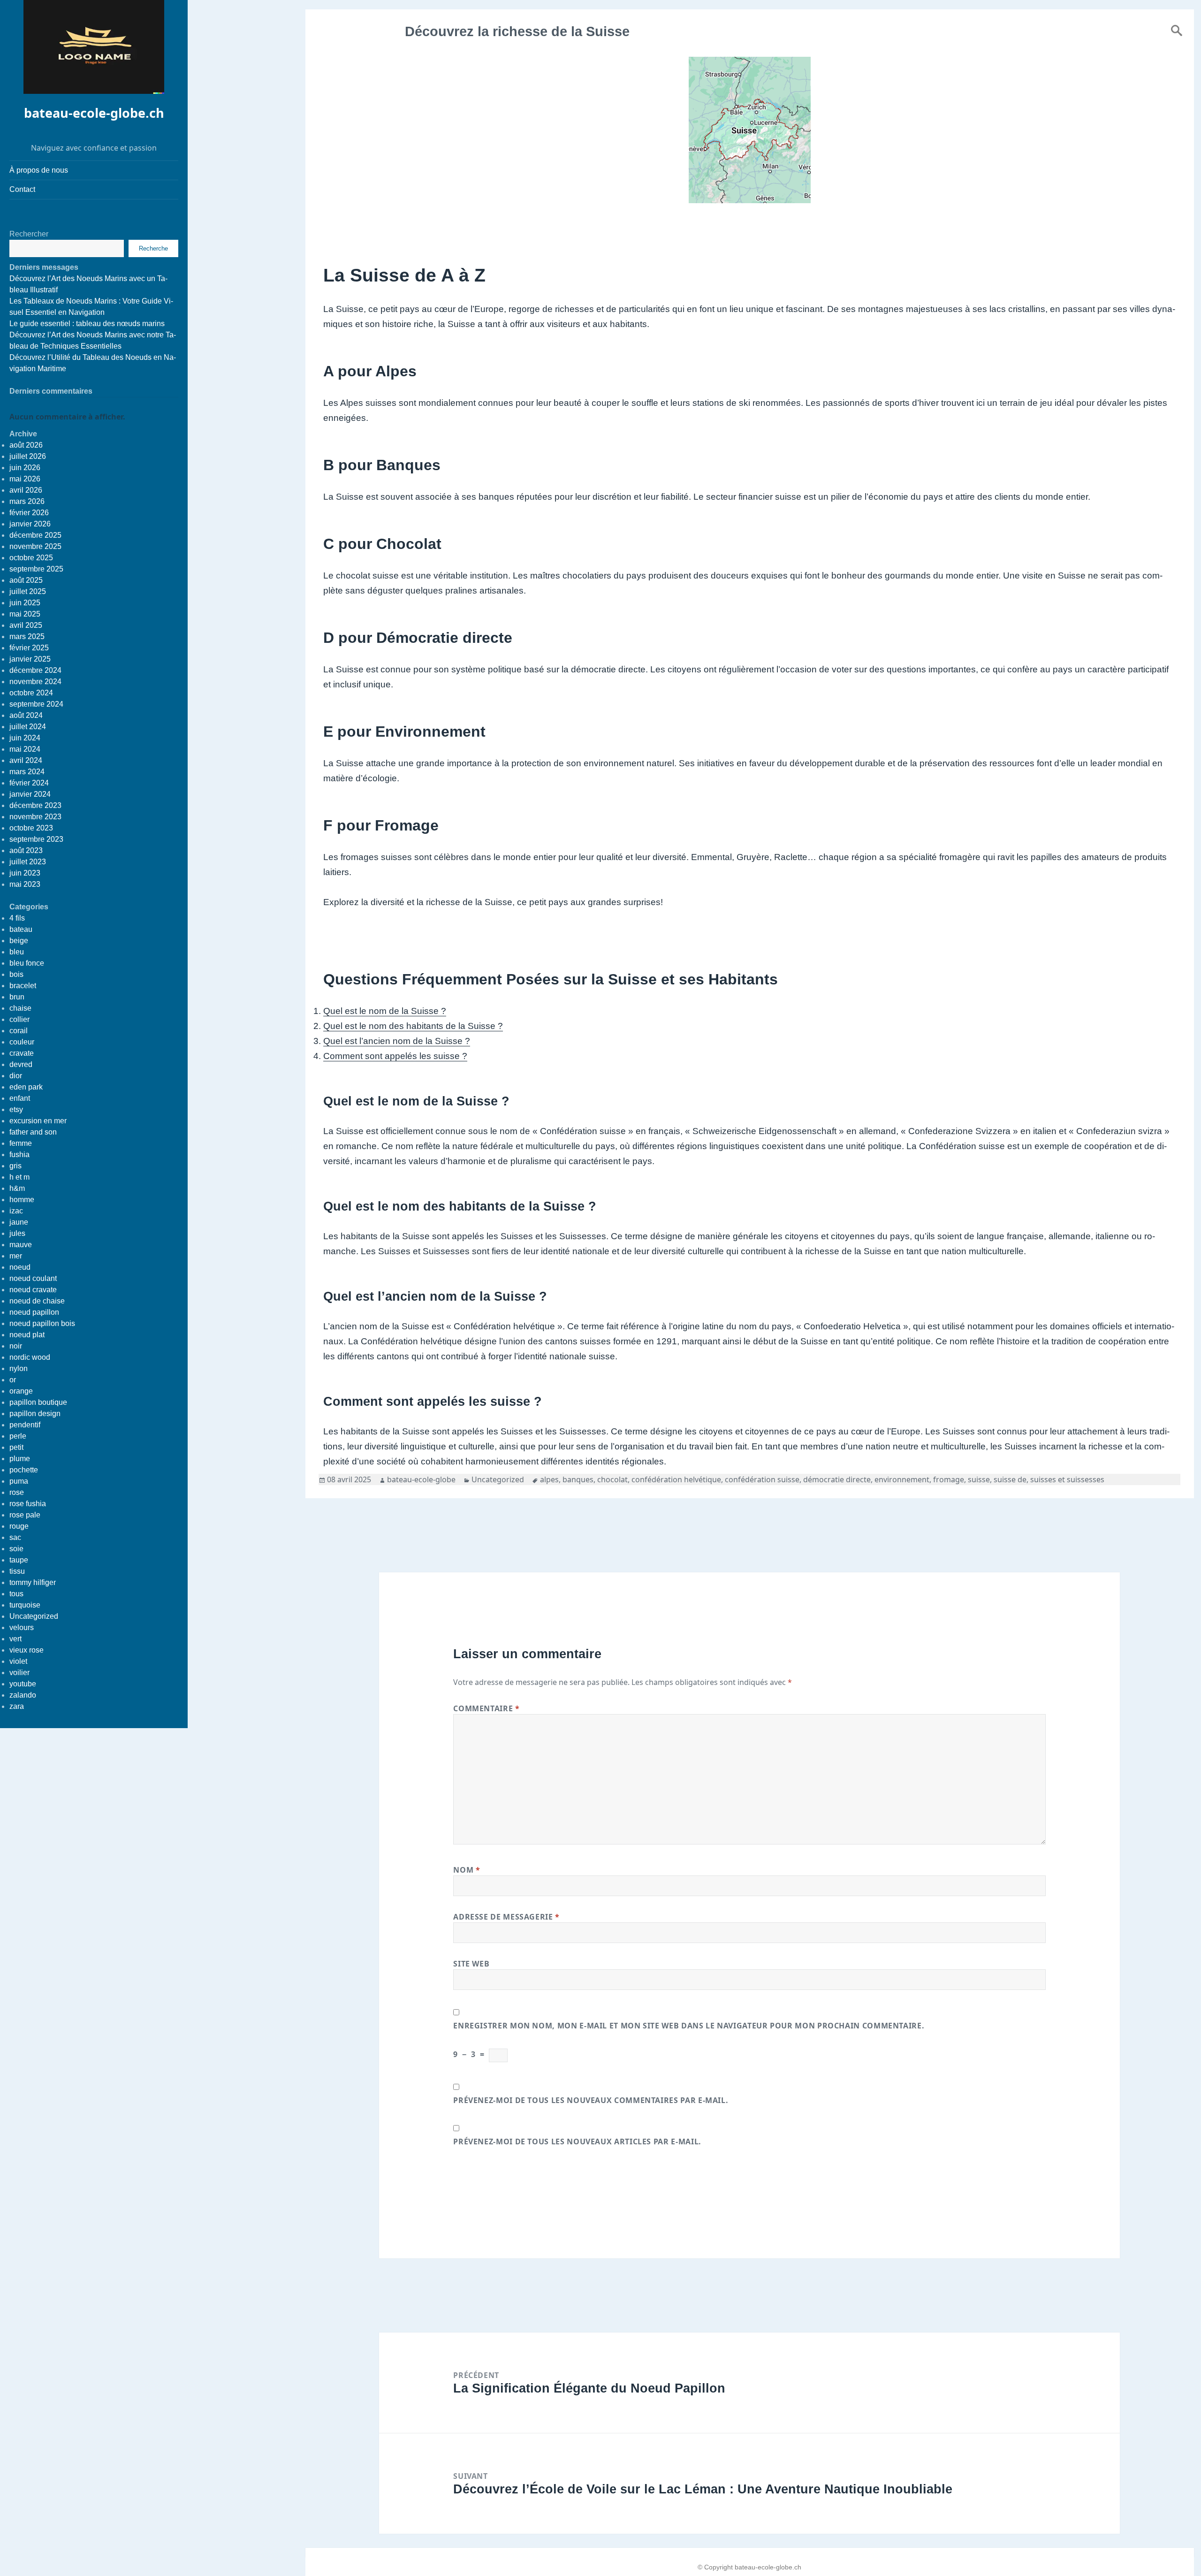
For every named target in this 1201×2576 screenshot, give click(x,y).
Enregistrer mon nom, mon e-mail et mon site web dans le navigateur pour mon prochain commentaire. (689, 2026)
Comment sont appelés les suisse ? (395, 1056)
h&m (17, 1188)
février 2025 (29, 648)
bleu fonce (27, 963)
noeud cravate (33, 1290)
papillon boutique (38, 1402)
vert (15, 1639)
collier (19, 1019)
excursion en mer (38, 1121)
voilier (19, 1673)
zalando (23, 1695)
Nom (467, 1870)
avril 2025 (26, 625)
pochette (24, 1470)
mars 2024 (27, 772)
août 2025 (26, 580)
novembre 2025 (35, 546)
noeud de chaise (37, 1301)
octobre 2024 (31, 693)
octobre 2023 (31, 828)
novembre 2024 (35, 682)
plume (20, 1459)
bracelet (23, 986)
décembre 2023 (35, 805)
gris (15, 1166)
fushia (19, 1155)
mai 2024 (25, 749)
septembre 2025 (36, 569)
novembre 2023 (35, 817)
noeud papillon (34, 1312)
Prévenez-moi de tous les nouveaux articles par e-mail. (577, 2142)
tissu (17, 1571)
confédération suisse (762, 1479)
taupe (19, 1560)
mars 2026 (27, 501)
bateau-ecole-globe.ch (94, 113)
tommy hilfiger (33, 1582)
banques (578, 1479)
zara (17, 1706)
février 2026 (29, 513)
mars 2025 (27, 636)
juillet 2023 (28, 862)
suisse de (1010, 1479)
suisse (979, 1479)
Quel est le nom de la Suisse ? (385, 1011)
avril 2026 (26, 490)
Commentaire (486, 1708)
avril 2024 (26, 760)
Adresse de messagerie (506, 1917)
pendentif (25, 1425)
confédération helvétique (676, 1479)
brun (17, 997)
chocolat (612, 1479)
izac (16, 1211)
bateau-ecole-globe (421, 1479)
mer (16, 1256)
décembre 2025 (35, 535)
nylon (19, 1368)
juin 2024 (25, 738)
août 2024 (26, 715)
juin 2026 (25, 468)
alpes (549, 1479)
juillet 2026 (28, 456)
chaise (20, 1008)
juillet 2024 (28, 727)
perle (18, 1436)
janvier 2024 (30, 794)
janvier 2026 (30, 524)
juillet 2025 (28, 591)
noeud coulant (33, 1278)
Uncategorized (34, 1616)
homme (22, 1200)
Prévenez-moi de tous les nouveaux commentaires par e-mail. (591, 2100)
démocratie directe (837, 1479)
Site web (471, 1964)
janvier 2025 (30, 659)
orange (21, 1391)
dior (16, 1076)
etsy (16, 1109)
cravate (22, 1053)
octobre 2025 (31, 558)
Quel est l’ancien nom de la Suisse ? (397, 1041)
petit (16, 1447)
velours (22, 1627)
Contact (22, 189)
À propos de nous (39, 170)
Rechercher (29, 234)
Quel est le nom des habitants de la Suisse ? (413, 1026)
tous (16, 1594)
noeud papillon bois (42, 1323)
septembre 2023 (36, 839)
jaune (19, 1222)
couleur (22, 1042)
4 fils (17, 918)
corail (19, 1031)
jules (17, 1233)
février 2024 (29, 783)
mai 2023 (25, 884)
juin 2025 (25, 603)
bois (16, 974)
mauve (21, 1245)
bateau (21, 929)
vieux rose (27, 1650)
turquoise (25, 1605)
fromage (949, 1479)
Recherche (153, 248)
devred (21, 1064)
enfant (20, 1098)
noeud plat (27, 1335)
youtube (23, 1684)
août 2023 (26, 850)
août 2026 (26, 445)
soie (16, 1549)
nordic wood (30, 1357)
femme (21, 1143)
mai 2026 (25, 479)
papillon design (35, 1414)
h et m (19, 1177)
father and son (33, 1132)
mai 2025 (25, 614)
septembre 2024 (36, 704)
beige (19, 941)
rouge (19, 1526)
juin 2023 (25, 873)
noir (16, 1346)
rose (17, 1492)
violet (18, 1661)
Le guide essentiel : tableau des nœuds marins (87, 324)
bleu (17, 952)
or (13, 1380)
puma (19, 1481)
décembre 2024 (35, 670)
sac (15, 1537)
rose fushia (28, 1504)
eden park (26, 1087)
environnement (902, 1479)
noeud (20, 1267)
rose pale (25, 1515)
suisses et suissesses (1067, 1479)
